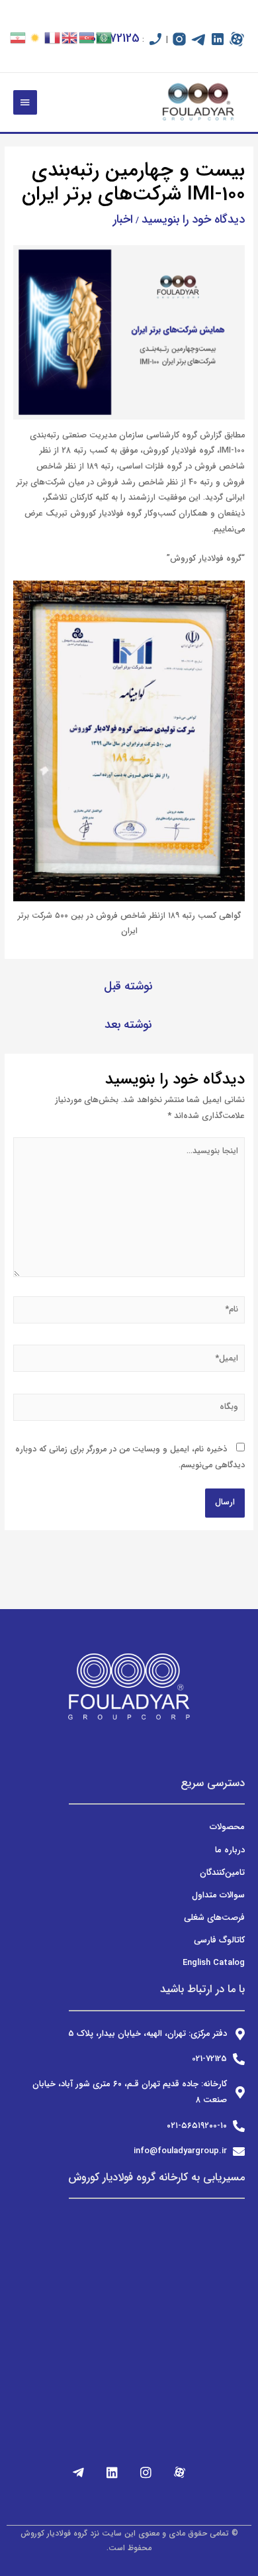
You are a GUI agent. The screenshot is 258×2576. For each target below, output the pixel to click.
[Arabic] (105, 37)
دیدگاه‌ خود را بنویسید (193, 219)
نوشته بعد (128, 1025)
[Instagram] (146, 2472)
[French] (53, 37)
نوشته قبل (128, 986)
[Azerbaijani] (87, 37)
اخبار (123, 219)
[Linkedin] (112, 2472)
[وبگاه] (129, 1410)
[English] (70, 37)
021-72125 (115, 38)
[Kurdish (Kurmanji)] (36, 37)
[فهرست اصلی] (25, 103)
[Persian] (19, 37)
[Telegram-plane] (79, 2472)
